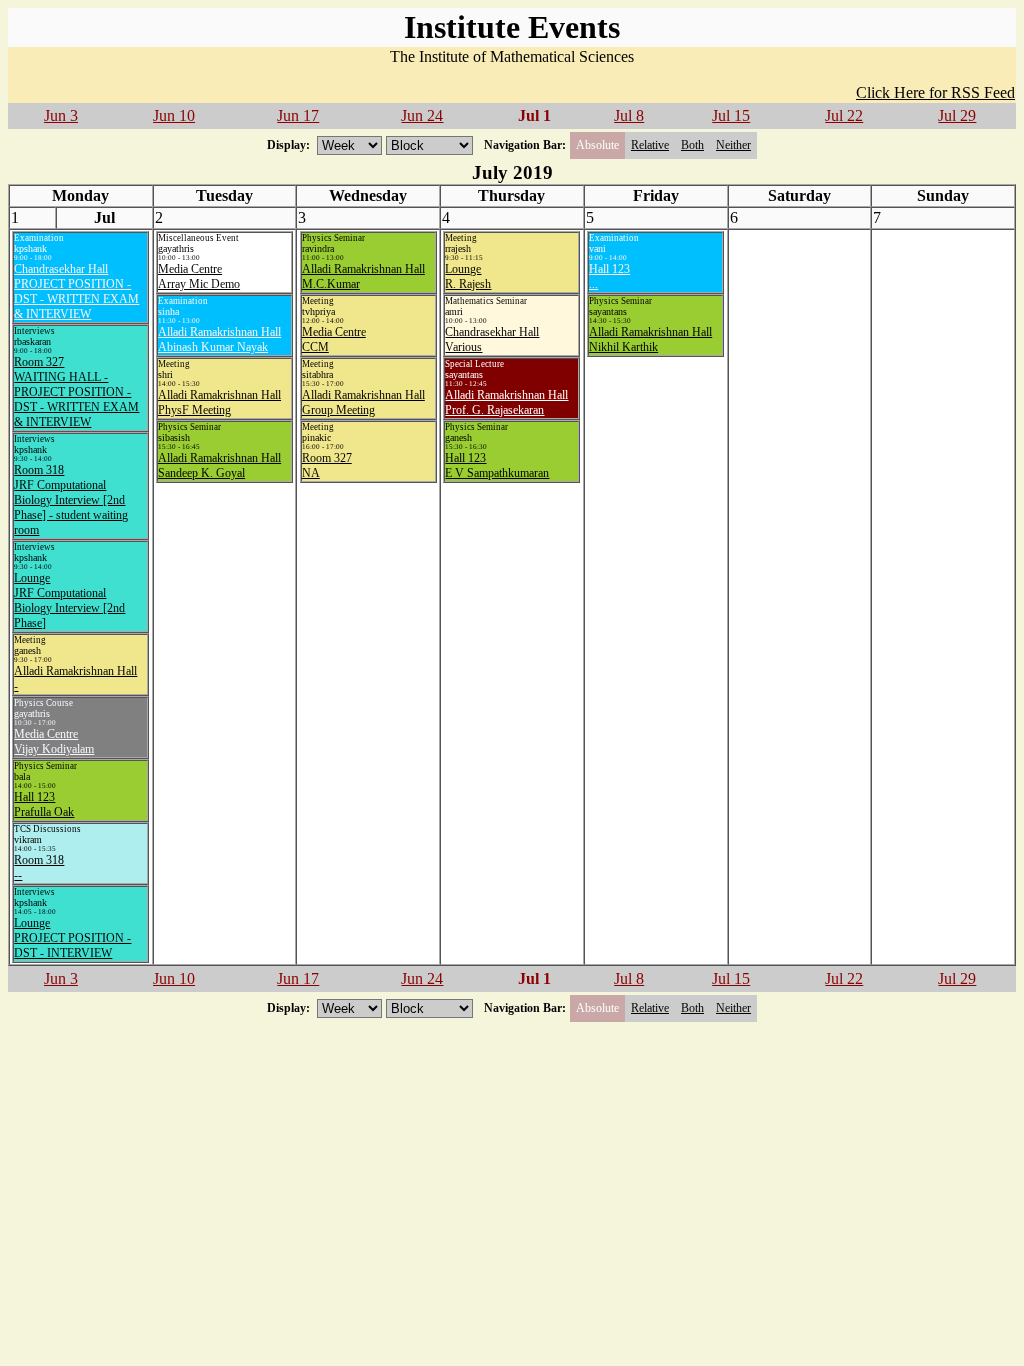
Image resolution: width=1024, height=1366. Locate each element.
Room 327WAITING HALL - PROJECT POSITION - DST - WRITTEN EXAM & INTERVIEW (76, 392)
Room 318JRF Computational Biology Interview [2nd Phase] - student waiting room (71, 500)
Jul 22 (844, 115)
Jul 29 (957, 115)
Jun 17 (298, 115)
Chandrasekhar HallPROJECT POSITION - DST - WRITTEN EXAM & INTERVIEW (76, 291)
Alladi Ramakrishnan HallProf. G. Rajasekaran (506, 402)
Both (692, 145)
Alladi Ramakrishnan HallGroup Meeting (363, 402)
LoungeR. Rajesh (468, 276)
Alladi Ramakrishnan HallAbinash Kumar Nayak (219, 339)
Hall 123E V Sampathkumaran (497, 465)
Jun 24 (422, 115)
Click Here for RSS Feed (935, 92)
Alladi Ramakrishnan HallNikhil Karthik (650, 339)
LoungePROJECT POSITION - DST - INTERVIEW (72, 938)
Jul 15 (731, 115)
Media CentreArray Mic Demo (199, 276)
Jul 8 (629, 115)
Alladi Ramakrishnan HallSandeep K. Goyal (219, 465)
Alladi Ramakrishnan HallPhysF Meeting (219, 402)
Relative (650, 145)
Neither (733, 145)
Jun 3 (61, 115)
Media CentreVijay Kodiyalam (54, 741)
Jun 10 (174, 115)
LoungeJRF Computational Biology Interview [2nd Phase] (69, 600)
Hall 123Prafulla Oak (44, 804)
